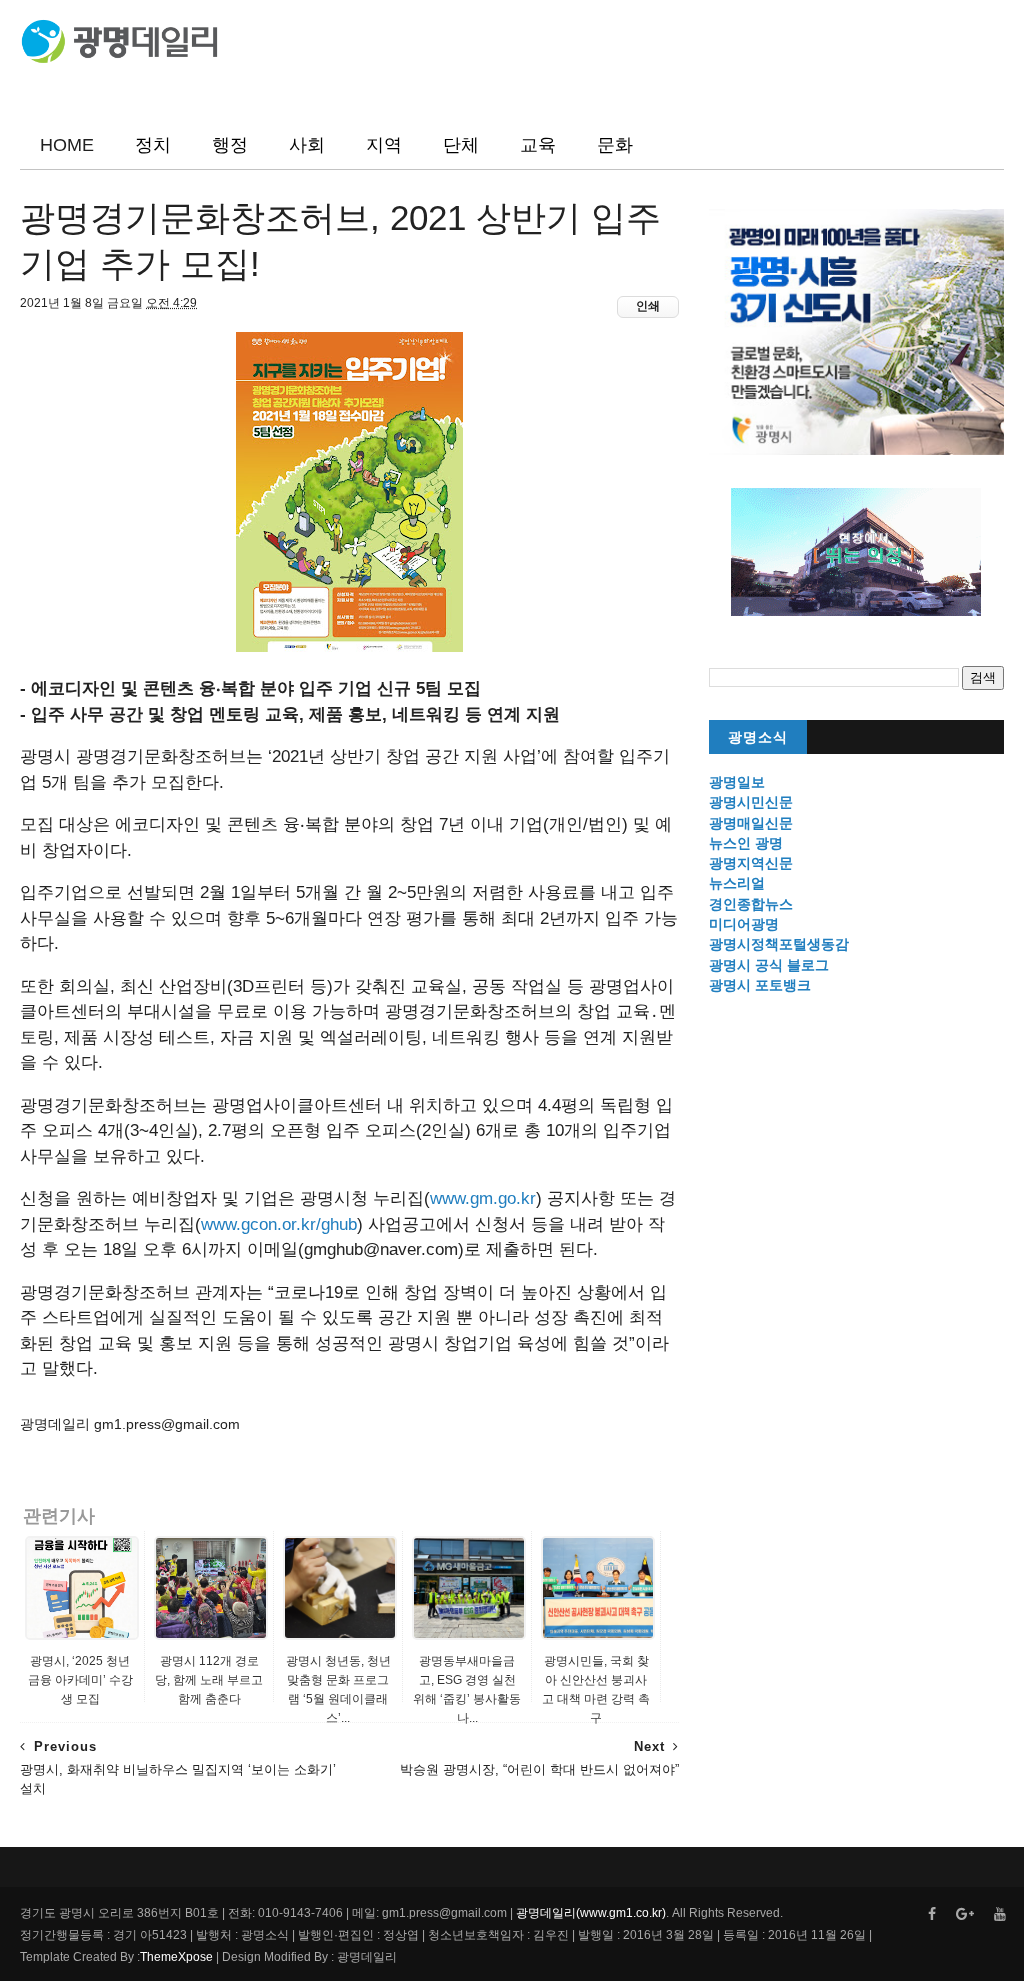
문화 (615, 145)
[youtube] (1000, 1914)
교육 (538, 145)
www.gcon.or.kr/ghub (279, 1224)
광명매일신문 (751, 823)
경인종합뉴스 (751, 904)
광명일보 (737, 782)
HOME (67, 145)
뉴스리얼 (737, 883)
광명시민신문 (751, 802)
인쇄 (648, 306)
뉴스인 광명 (746, 843)
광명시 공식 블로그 (769, 965)
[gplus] (965, 1914)
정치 (153, 145)
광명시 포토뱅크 (760, 985)
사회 (307, 145)
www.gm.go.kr (483, 1198)
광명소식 (758, 737)
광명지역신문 (751, 863)
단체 (461, 145)
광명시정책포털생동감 (779, 944)
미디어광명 (744, 924)
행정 (230, 145)
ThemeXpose (176, 1957)
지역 (384, 145)
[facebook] (932, 1914)
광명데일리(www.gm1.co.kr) (591, 1913)
